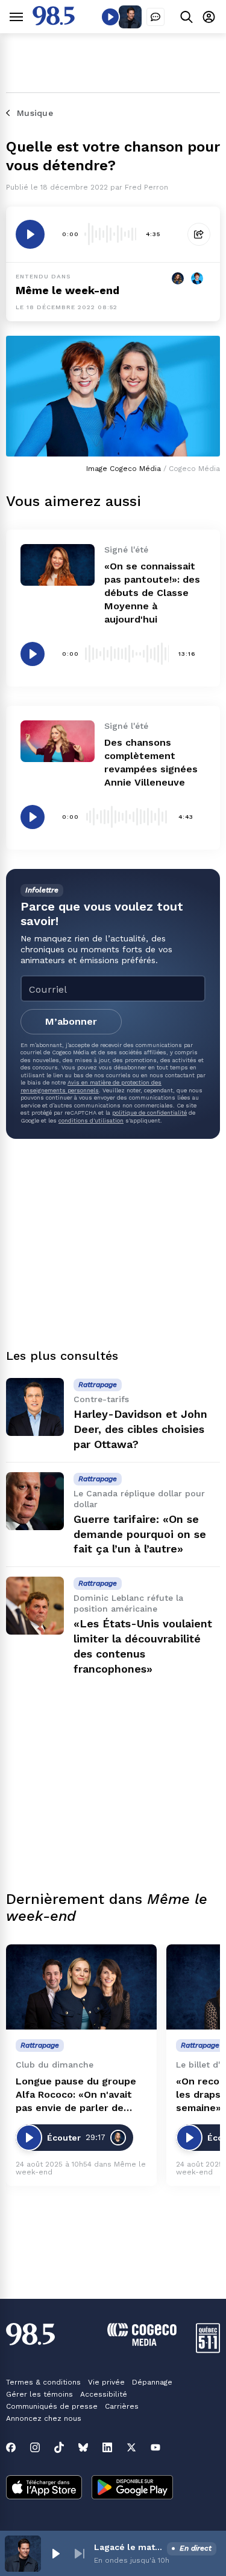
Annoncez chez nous (44, 2418)
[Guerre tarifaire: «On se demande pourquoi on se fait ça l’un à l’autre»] (35, 1501)
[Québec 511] (208, 2350)
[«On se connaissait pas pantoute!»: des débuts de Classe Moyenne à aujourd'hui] (58, 565)
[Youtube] (155, 2447)
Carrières (122, 2406)
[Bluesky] (83, 2447)
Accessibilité (104, 2394)
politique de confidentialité (149, 1113)
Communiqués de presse (52, 2406)
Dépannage (152, 2382)
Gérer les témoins (39, 2394)
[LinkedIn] (107, 2447)
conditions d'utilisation (91, 1120)
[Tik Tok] (59, 2447)
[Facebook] (11, 2447)
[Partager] (199, 234)
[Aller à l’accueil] (54, 22)
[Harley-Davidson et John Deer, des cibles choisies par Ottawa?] (35, 1407)
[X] (131, 2447)
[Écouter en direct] (110, 17)
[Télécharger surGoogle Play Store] (132, 2488)
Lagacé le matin (128, 2547)
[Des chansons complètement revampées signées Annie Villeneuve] (58, 741)
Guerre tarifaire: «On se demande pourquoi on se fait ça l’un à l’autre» (140, 1534)
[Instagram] (35, 2447)
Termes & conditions (43, 2382)
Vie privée (106, 2382)
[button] (55, 2554)
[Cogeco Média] (142, 2343)
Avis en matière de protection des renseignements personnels (91, 1086)
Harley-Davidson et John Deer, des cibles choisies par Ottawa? (140, 1429)
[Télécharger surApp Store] (44, 2488)
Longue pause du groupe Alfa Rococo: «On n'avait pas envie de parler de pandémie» (76, 2095)
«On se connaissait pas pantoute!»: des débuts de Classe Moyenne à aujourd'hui (152, 593)
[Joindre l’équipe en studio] (155, 17)
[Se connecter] (209, 17)
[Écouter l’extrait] (30, 234)
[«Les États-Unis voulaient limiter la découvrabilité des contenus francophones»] (35, 1606)
